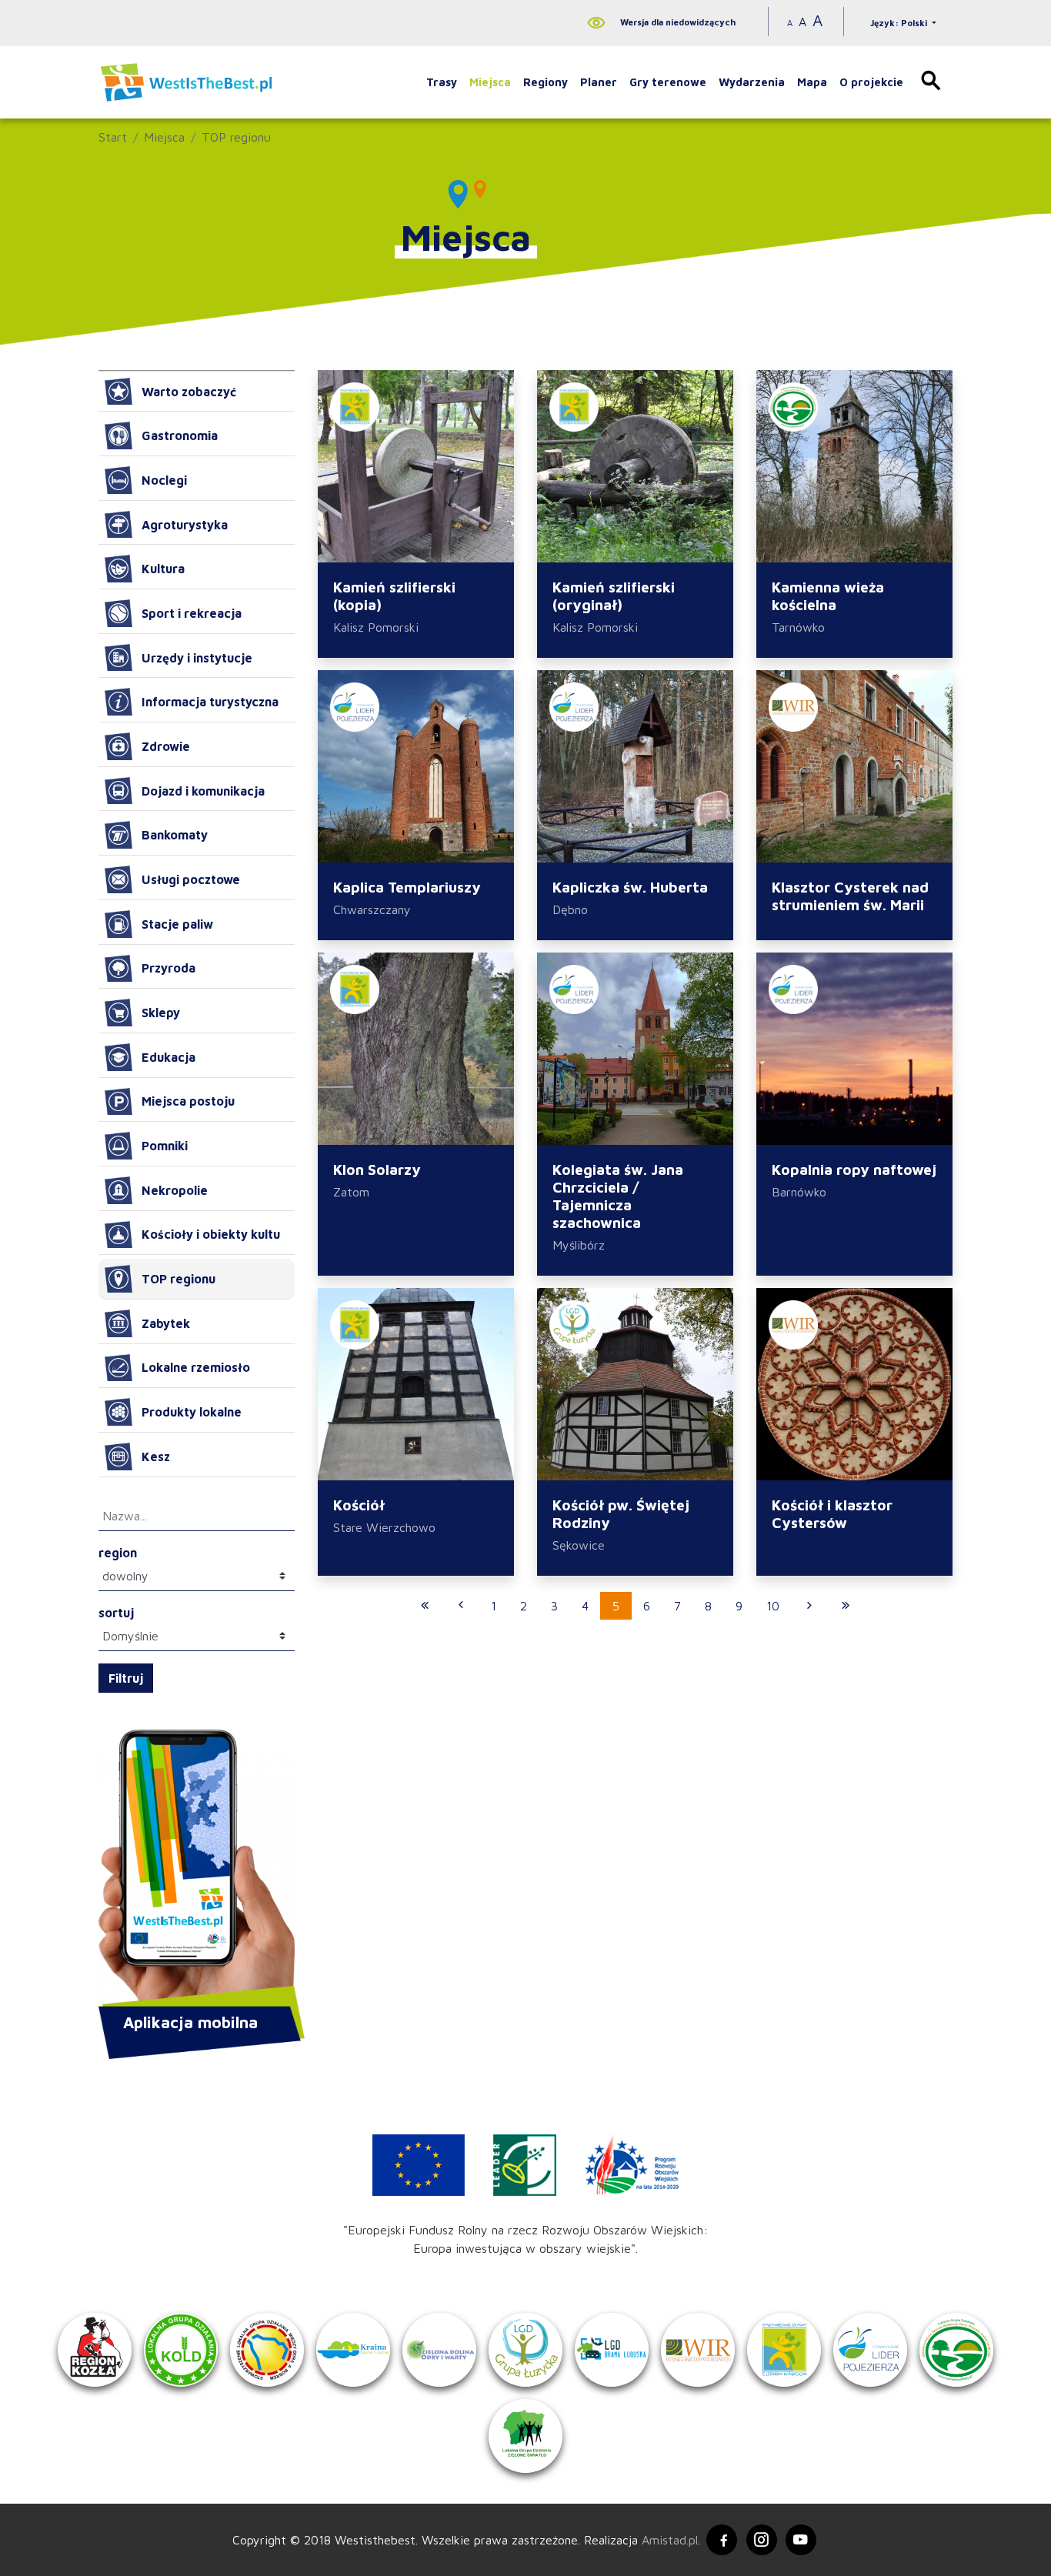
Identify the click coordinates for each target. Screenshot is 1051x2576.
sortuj (116, 1613)
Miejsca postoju (188, 1101)
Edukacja (168, 1057)
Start (113, 137)
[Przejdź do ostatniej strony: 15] (846, 1606)
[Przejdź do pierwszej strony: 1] (425, 1606)
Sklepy (161, 1013)
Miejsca (490, 82)
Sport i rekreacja (192, 613)
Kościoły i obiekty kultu (211, 1234)
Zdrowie (166, 746)
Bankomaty (175, 835)
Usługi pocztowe (191, 879)
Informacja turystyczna (210, 702)
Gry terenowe (668, 82)
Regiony (546, 82)
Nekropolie (175, 1190)
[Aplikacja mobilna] (197, 1870)
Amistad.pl (670, 2540)
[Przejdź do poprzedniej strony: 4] (461, 1606)
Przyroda (168, 968)
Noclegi (164, 480)
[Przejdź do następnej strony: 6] (809, 1606)
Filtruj (126, 1678)
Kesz (156, 1457)
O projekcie (871, 82)
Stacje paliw (177, 924)
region (118, 1553)
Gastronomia (180, 435)
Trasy (442, 82)
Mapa (812, 82)
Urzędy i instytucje (197, 658)
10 (773, 1606)
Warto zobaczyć (189, 392)
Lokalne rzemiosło (196, 1367)
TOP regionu (236, 137)
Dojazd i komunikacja (203, 791)
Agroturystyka (185, 525)
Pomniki (165, 1146)
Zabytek (166, 1323)
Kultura (163, 569)
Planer (599, 82)
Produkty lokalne (192, 1412)
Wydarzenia (752, 82)
